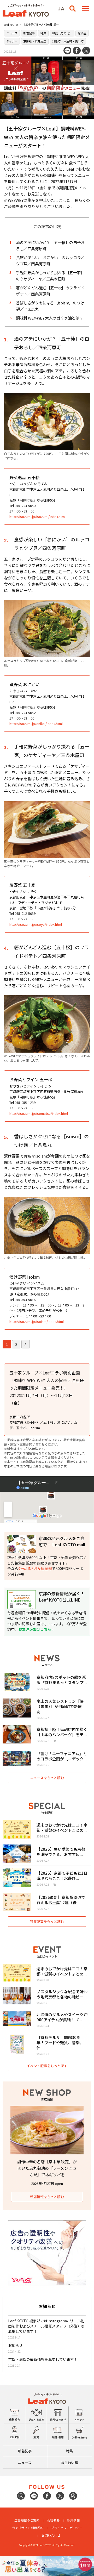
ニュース (12, 33)
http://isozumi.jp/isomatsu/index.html (39, 1113)
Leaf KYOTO (11, 25)
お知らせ (15, 2345)
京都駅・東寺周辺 (35, 41)
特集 (43, 33)
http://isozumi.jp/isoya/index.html (36, 924)
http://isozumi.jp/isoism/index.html (37, 1321)
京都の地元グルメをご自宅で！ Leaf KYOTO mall (62, 1541)
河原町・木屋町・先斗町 (68, 41)
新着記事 (29, 33)
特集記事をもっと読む (47, 1921)
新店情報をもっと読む (47, 2197)
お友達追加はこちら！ (37, 1629)
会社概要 (53, 2520)
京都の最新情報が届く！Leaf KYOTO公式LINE (62, 1597)
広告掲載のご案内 (27, 2520)
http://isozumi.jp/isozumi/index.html (37, 517)
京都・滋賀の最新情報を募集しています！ (43, 2359)
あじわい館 (69, 2463)
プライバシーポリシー (67, 2528)
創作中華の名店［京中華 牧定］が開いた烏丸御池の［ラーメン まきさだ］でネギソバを (47, 2168)
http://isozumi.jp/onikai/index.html (36, 724)
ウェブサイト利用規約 (28, 2528)
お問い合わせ (51, 2535)
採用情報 (73, 2520)
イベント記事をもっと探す (47, 2066)
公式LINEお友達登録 (35, 1568)
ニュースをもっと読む (47, 1778)
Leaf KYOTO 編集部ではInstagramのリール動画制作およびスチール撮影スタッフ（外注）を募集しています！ (46, 2326)
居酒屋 (82, 33)
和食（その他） (62, 33)
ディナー (12, 41)
